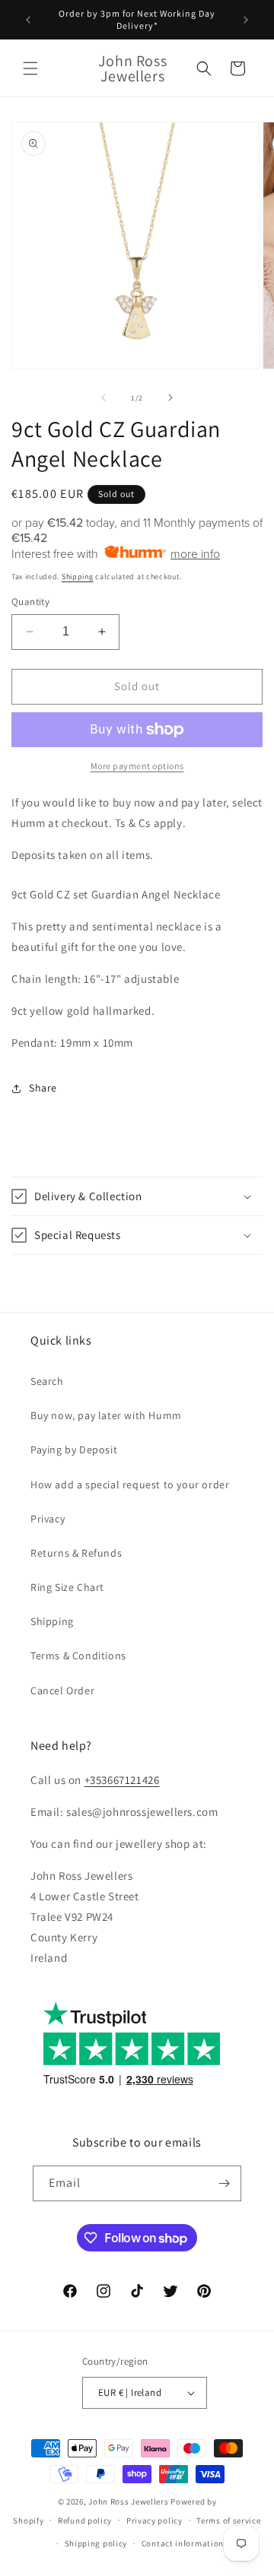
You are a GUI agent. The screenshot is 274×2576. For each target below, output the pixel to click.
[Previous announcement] (28, 20)
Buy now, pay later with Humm (106, 1415)
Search (47, 1381)
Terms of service (228, 2521)
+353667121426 (122, 1780)
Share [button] (43, 1088)
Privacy (48, 1519)
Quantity (30, 602)
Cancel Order (62, 1690)
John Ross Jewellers (128, 2502)
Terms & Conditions (78, 1656)
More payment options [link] (137, 766)
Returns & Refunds (76, 1553)
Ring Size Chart (67, 1587)
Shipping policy (96, 2543)
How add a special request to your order (130, 1484)
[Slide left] (104, 398)
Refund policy (85, 2521)
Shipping (78, 577)
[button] (30, 68)
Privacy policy (155, 2521)
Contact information (183, 2543)
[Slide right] (170, 398)
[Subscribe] (224, 2183)
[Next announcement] (246, 20)
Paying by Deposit (74, 1450)
